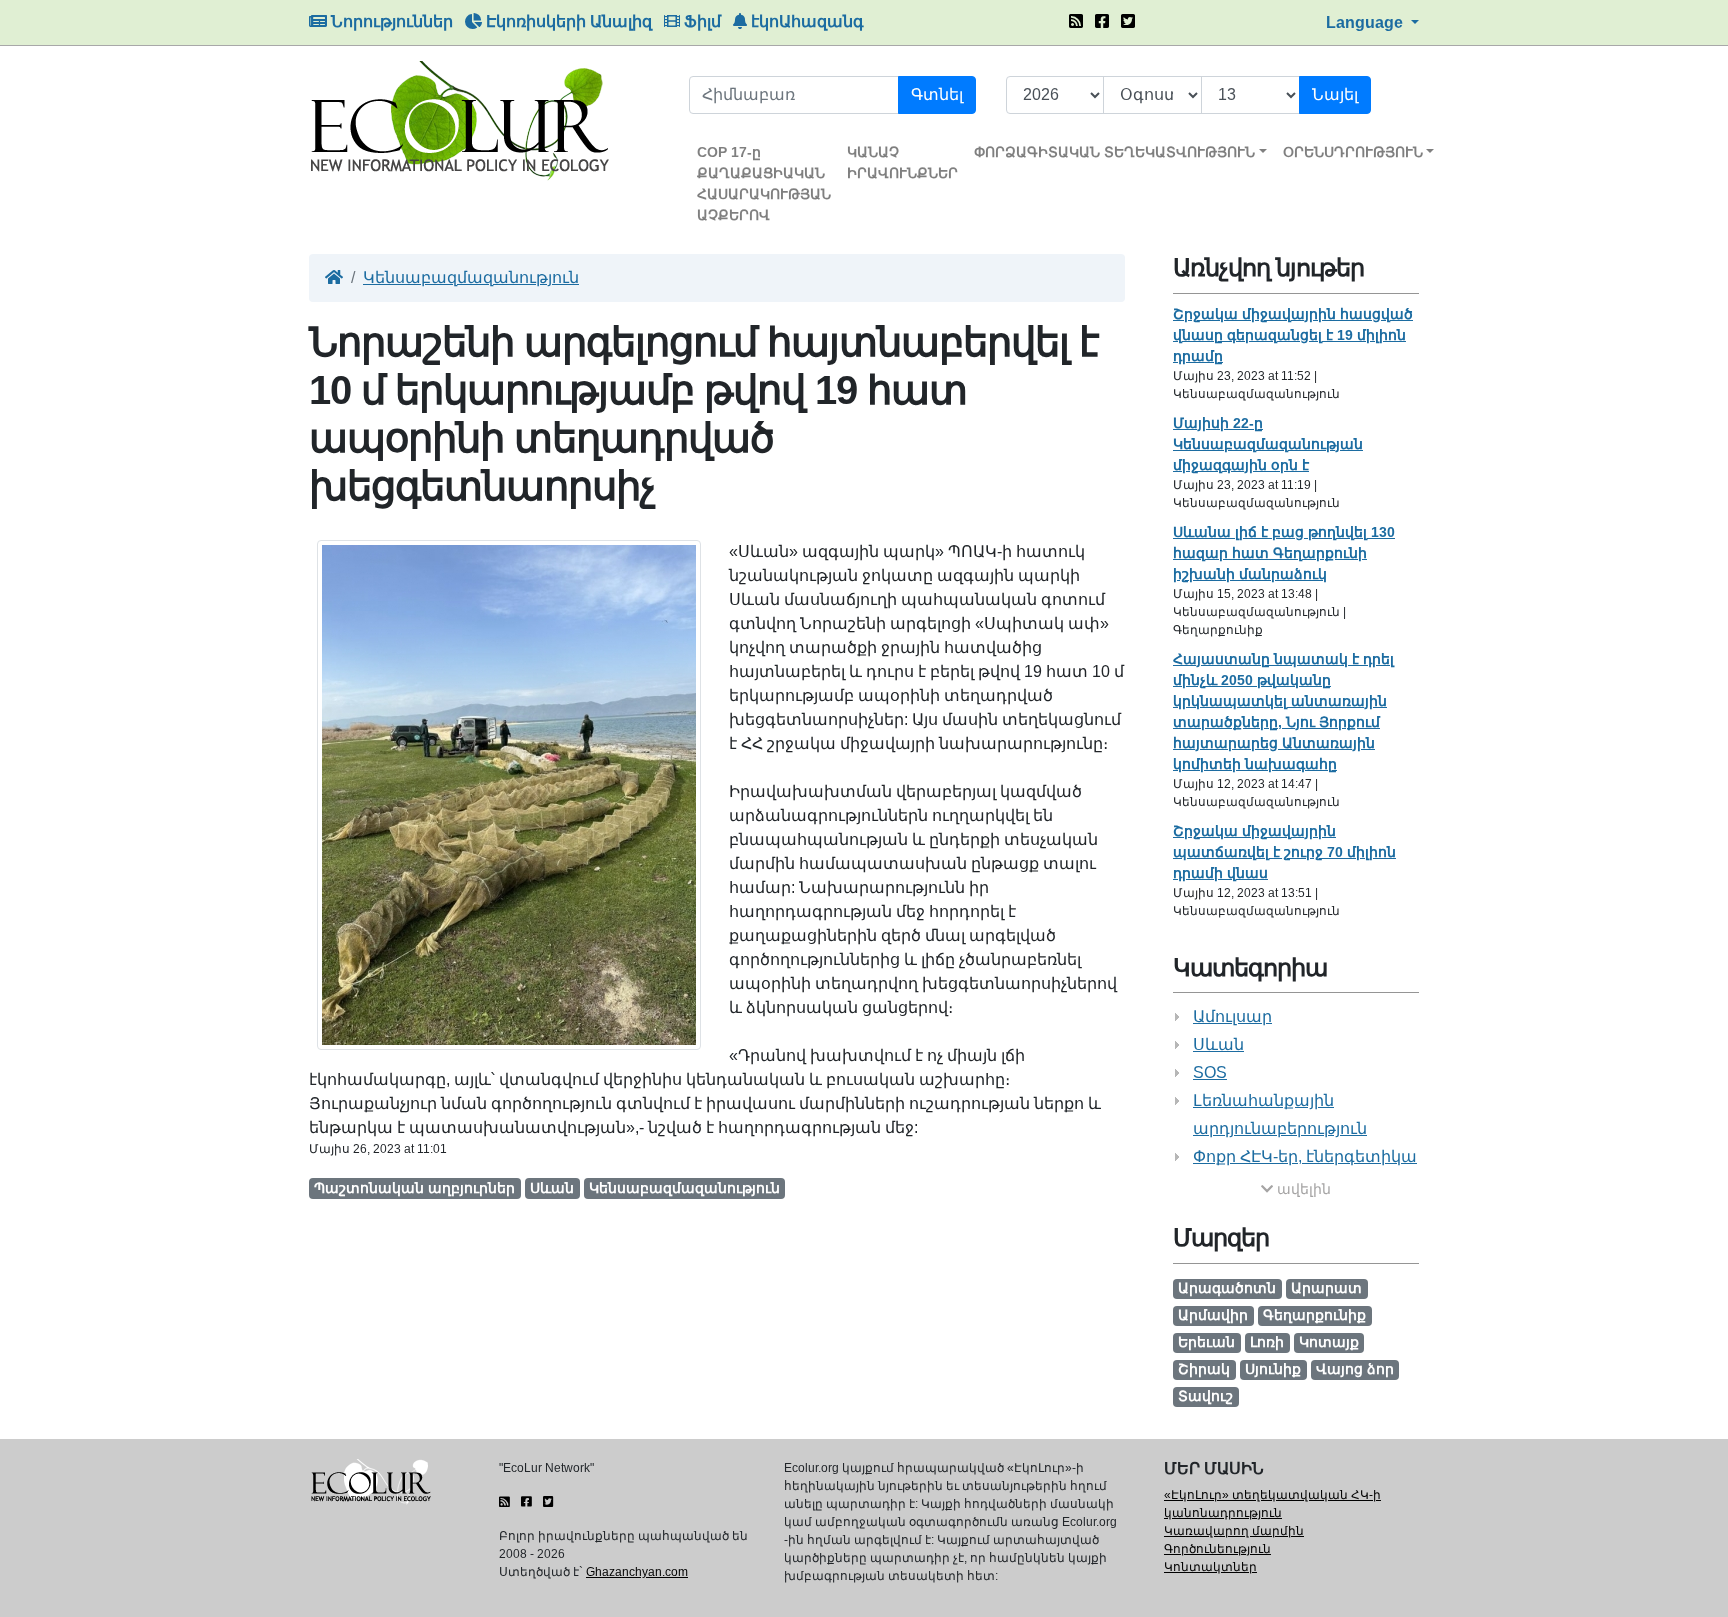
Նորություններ (390, 21)
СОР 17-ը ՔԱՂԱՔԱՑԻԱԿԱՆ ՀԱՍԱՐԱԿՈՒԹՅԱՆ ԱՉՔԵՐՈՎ (764, 183)
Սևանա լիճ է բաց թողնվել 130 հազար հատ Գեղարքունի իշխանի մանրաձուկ (1284, 553)
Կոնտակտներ (1210, 1567)
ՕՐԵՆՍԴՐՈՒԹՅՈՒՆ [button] (1353, 152)
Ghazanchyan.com (637, 1572)
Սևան (1218, 1044)
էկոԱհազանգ (805, 21)
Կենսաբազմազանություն (471, 277)
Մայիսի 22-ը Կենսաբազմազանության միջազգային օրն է (1268, 444)
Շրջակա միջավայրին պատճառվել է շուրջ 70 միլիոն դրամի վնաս (1284, 852)
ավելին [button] (1302, 1189)
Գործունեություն (1217, 1549)
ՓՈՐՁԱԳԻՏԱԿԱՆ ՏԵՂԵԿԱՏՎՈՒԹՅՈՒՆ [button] (1114, 152)
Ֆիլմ (700, 21)
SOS (1210, 1072)
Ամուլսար (1232, 1016)
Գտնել (937, 94)
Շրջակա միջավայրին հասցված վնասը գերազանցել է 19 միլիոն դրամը (1293, 335)
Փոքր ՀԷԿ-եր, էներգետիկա (1305, 1156)
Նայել (1335, 94)
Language (1366, 22)
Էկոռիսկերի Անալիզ (567, 21)
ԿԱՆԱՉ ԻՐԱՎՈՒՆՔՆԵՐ (902, 162)
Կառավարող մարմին (1234, 1531)
